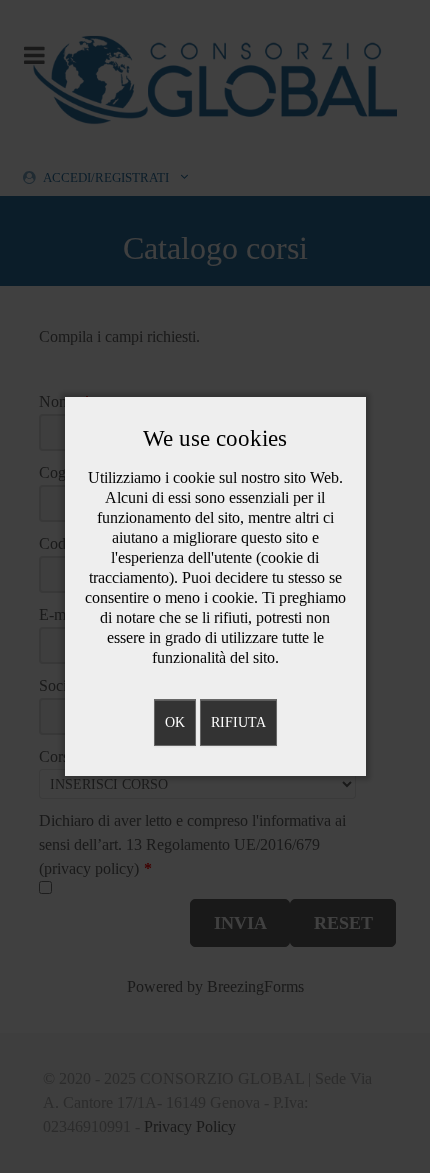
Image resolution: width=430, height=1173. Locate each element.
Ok (175, 722)
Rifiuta (238, 722)
